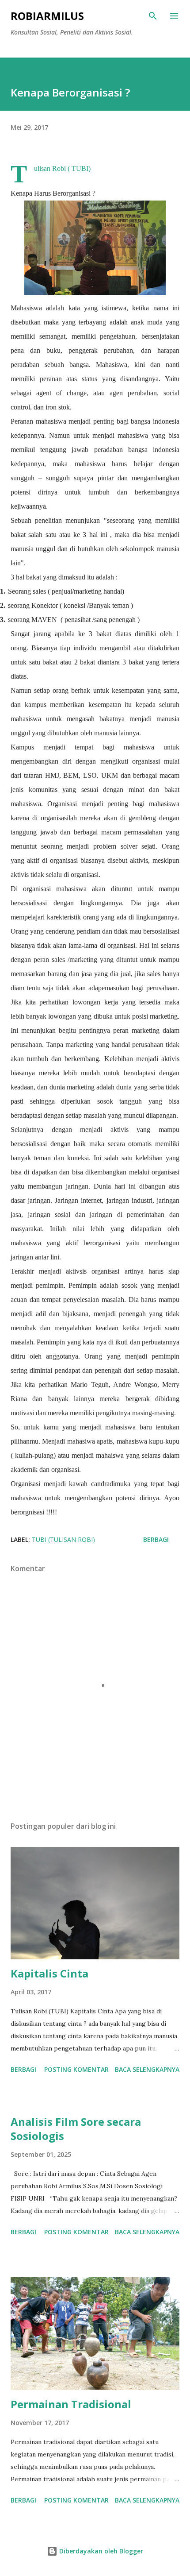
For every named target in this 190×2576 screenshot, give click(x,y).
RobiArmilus (47, 16)
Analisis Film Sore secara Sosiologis (76, 2129)
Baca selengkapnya (147, 2069)
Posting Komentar (76, 2069)
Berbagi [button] (156, 1539)
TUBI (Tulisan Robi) (63, 1539)
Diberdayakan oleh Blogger (100, 2551)
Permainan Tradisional (71, 2404)
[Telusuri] (153, 16)
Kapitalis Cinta (49, 1973)
